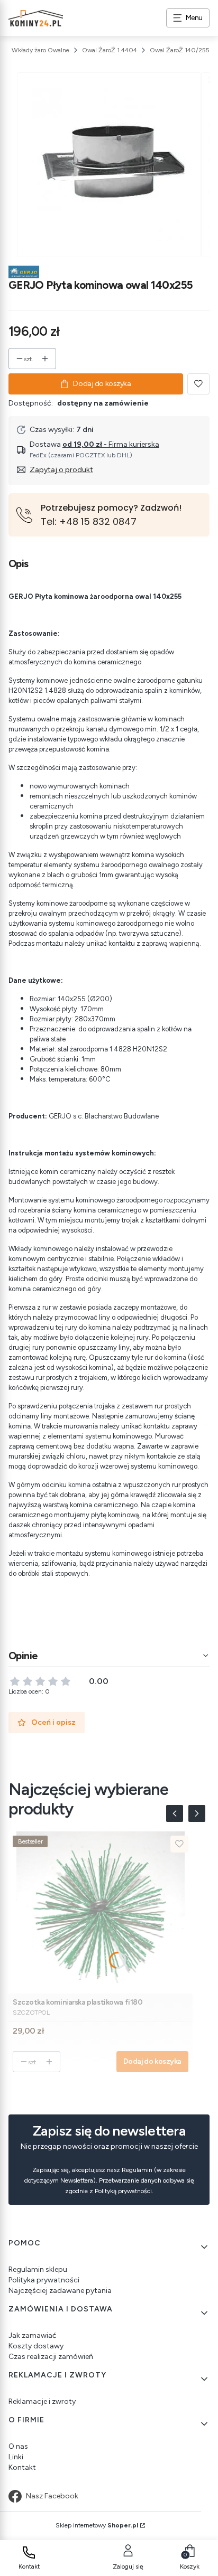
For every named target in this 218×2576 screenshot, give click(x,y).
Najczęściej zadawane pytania (60, 2291)
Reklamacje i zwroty (42, 2401)
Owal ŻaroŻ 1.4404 (110, 50)
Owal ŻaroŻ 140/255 (180, 50)
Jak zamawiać (33, 2335)
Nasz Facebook (52, 2496)
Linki (16, 2457)
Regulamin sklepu (38, 2269)
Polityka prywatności (44, 2280)
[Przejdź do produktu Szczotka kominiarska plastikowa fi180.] (101, 1912)
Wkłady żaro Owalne (40, 50)
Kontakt (22, 2467)
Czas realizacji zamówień (51, 2357)
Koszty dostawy (36, 2346)
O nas (18, 2446)
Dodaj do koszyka (102, 384)
